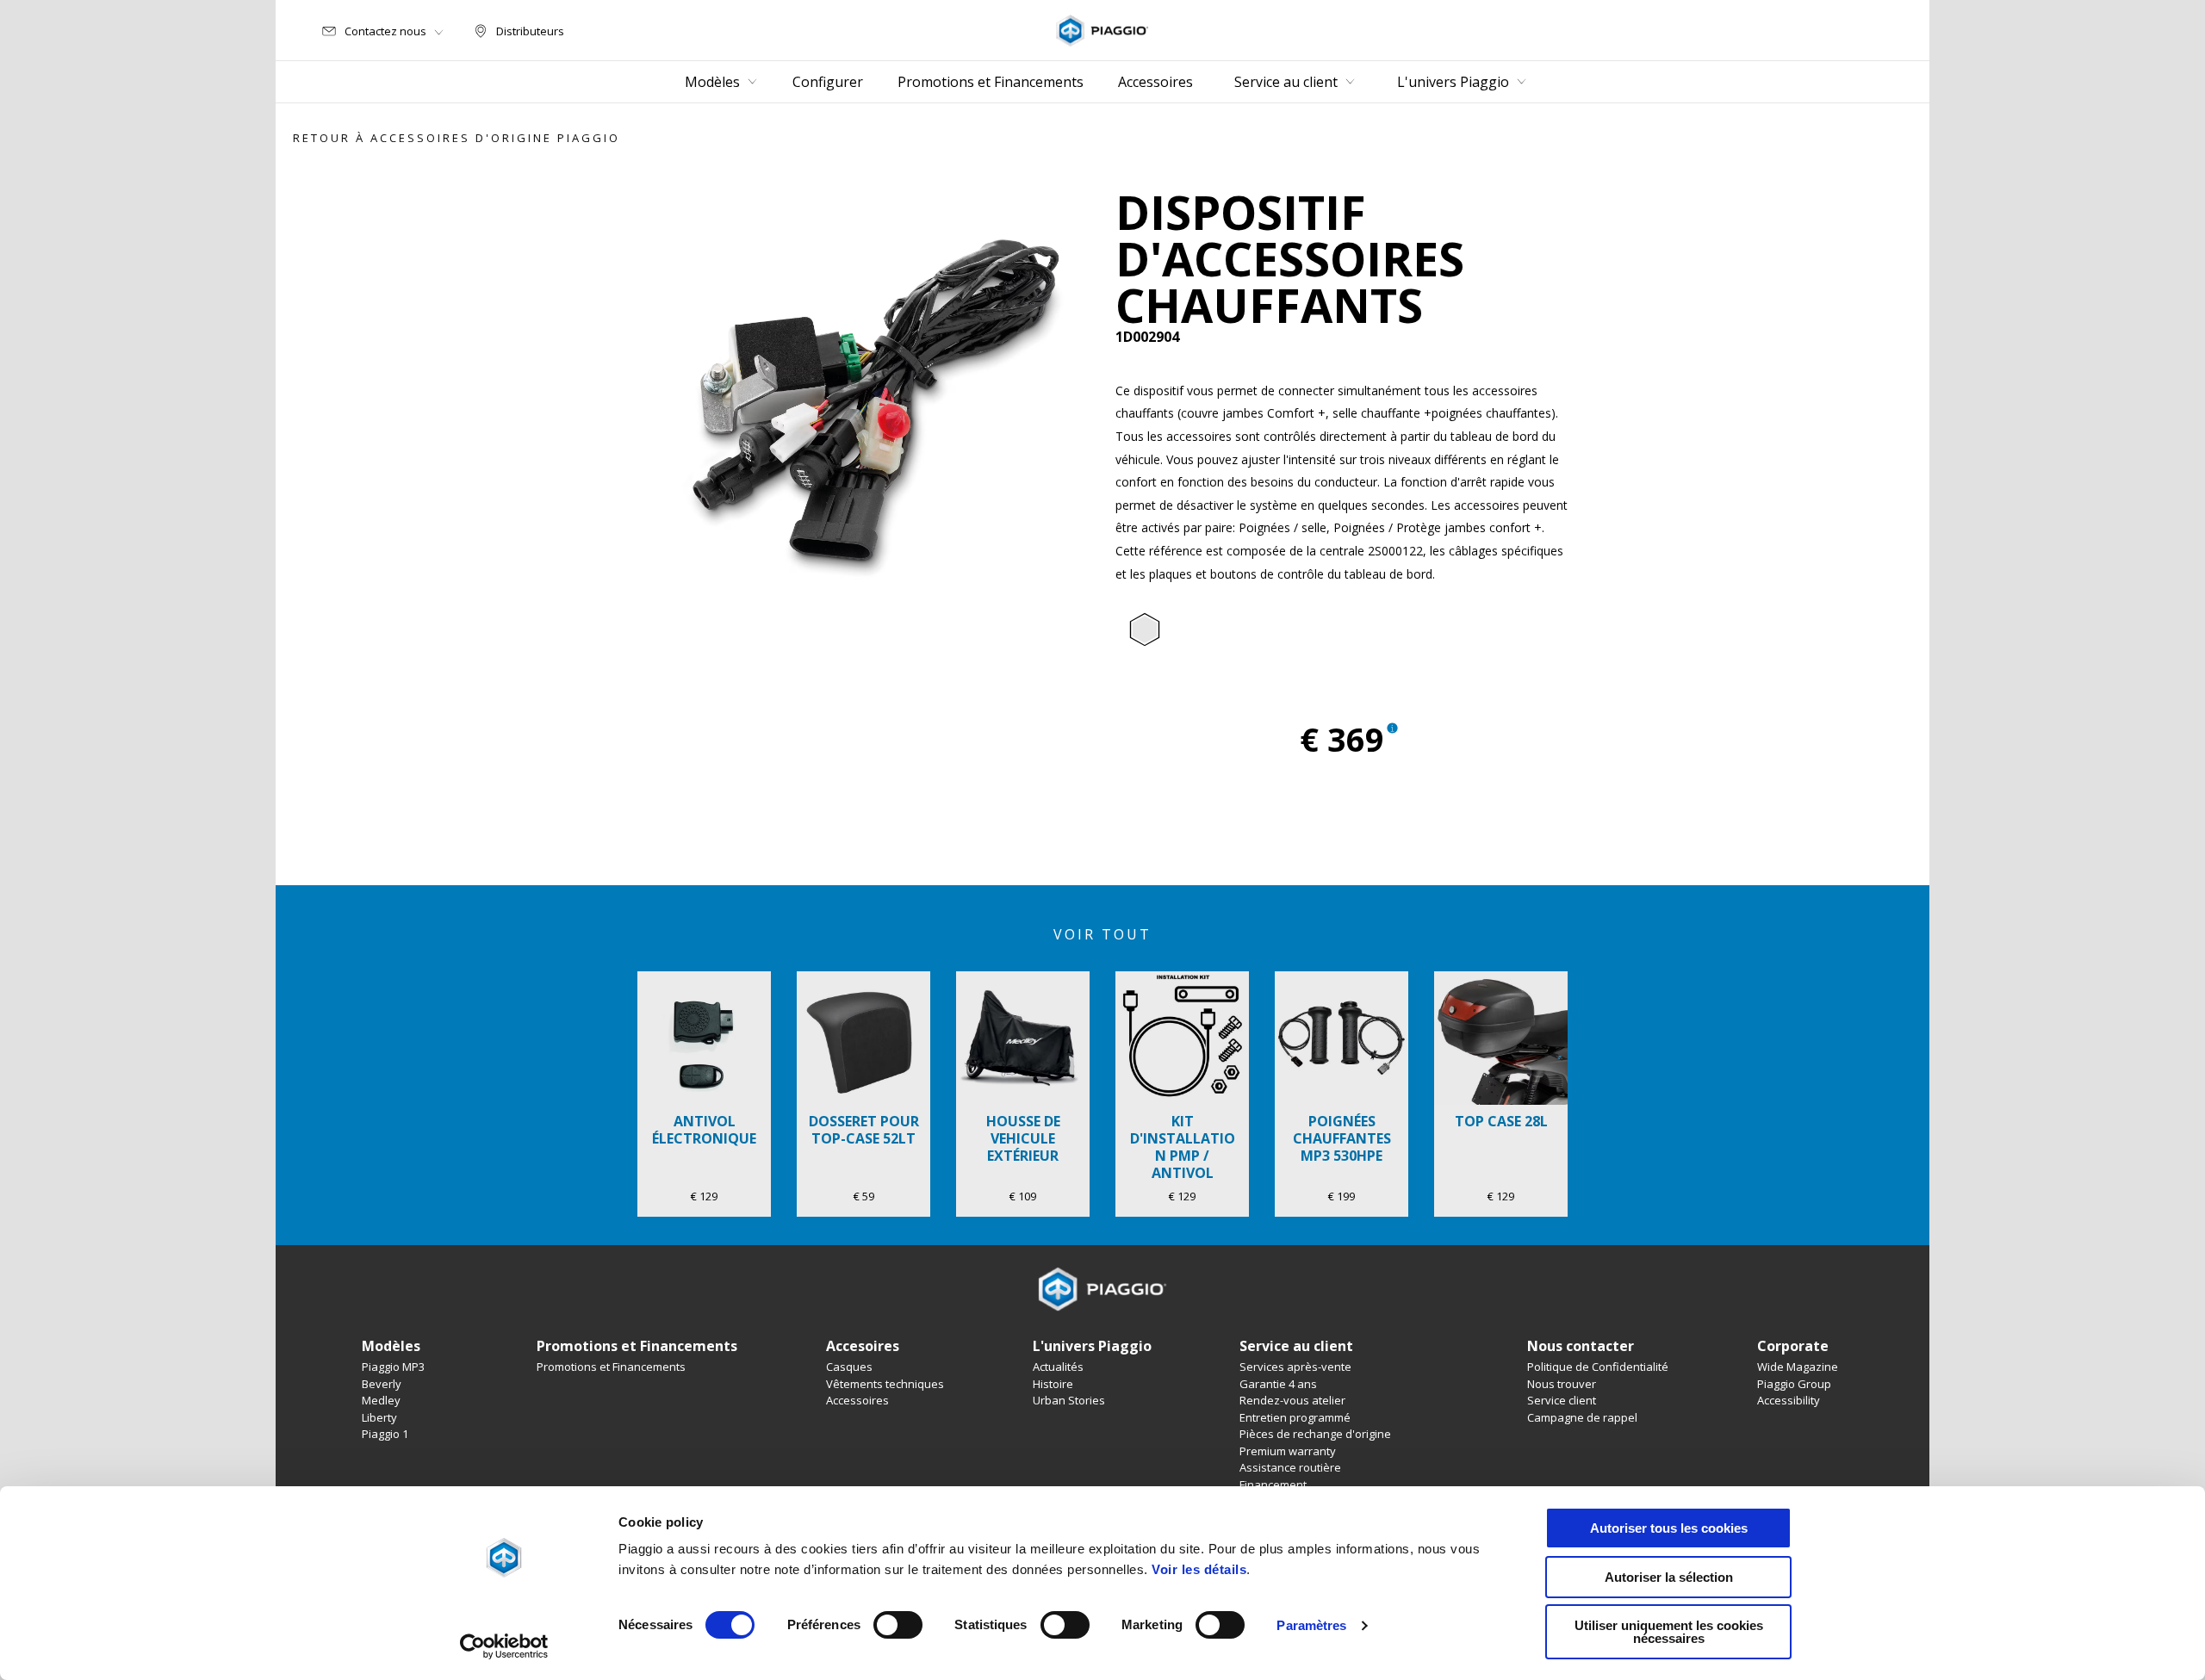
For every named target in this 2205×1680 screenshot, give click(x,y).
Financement (1273, 1485)
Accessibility (1789, 1400)
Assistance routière (1290, 1467)
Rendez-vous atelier (1292, 1400)
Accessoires (857, 1400)
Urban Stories (1069, 1400)
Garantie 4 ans (1278, 1384)
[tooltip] (1145, 630)
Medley (381, 1400)
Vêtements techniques (885, 1384)
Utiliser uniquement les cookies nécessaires (1669, 1632)
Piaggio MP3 (393, 1367)
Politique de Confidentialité (1598, 1367)
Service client (1562, 1400)
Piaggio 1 (385, 1434)
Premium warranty (1288, 1451)
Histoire (1053, 1384)
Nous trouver (1562, 1384)
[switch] (898, 1625)
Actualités (1058, 1367)
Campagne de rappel (1582, 1417)
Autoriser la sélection (1669, 1577)
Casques (849, 1367)
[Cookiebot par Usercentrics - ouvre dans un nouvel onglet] (504, 1646)
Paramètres (1311, 1625)
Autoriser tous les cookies (1669, 1528)
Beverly (382, 1384)
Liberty (379, 1417)
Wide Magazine (1798, 1367)
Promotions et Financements (611, 1367)
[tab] (1145, 630)
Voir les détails (1199, 1569)
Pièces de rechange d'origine (1315, 1434)
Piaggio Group (1794, 1384)
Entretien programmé (1295, 1417)
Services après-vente (1295, 1367)
